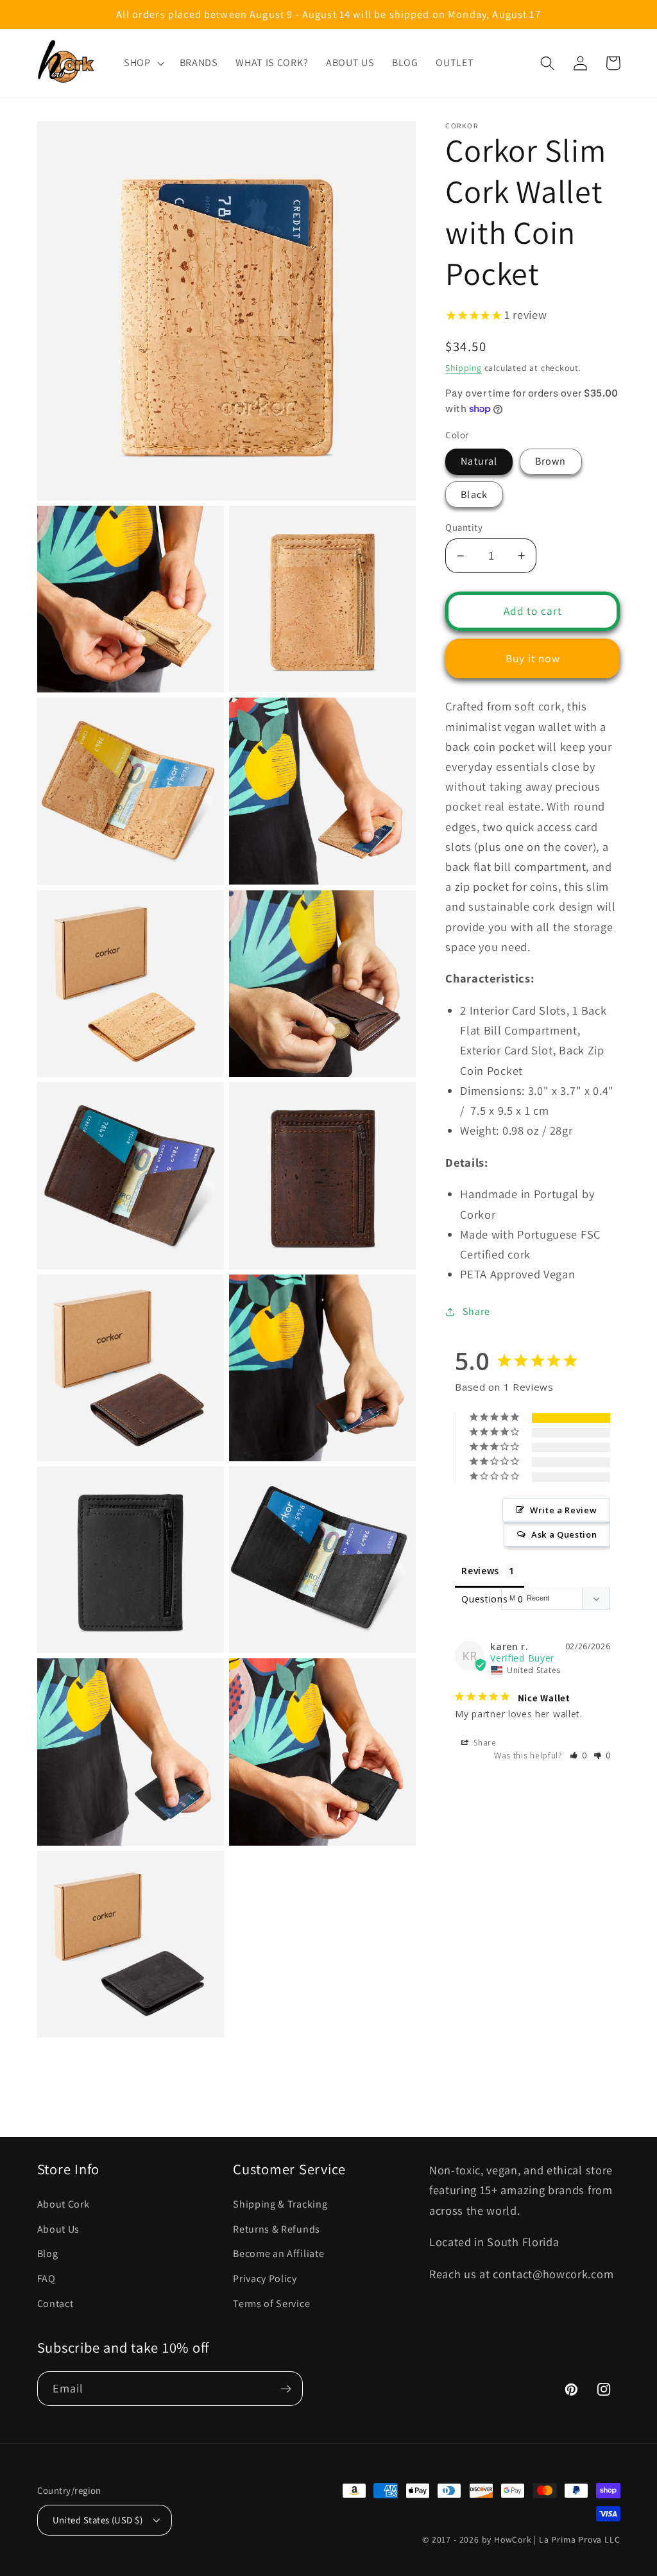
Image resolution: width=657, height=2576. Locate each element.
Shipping (463, 368)
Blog (48, 2254)
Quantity (464, 527)
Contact (55, 2304)
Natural (479, 461)
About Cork (64, 2204)
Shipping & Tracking (280, 2204)
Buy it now (533, 658)
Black (474, 494)
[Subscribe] (286, 2389)
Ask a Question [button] (564, 1534)
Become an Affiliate (278, 2254)
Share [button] (476, 1311)
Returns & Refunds (277, 2229)
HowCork (513, 2539)
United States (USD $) (98, 2520)
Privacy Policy (265, 2279)
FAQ (47, 2279)
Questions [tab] (484, 1599)
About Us (59, 2229)
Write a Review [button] (564, 1510)
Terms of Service (271, 2304)
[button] (143, 63)
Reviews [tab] (480, 1571)
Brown (551, 461)
